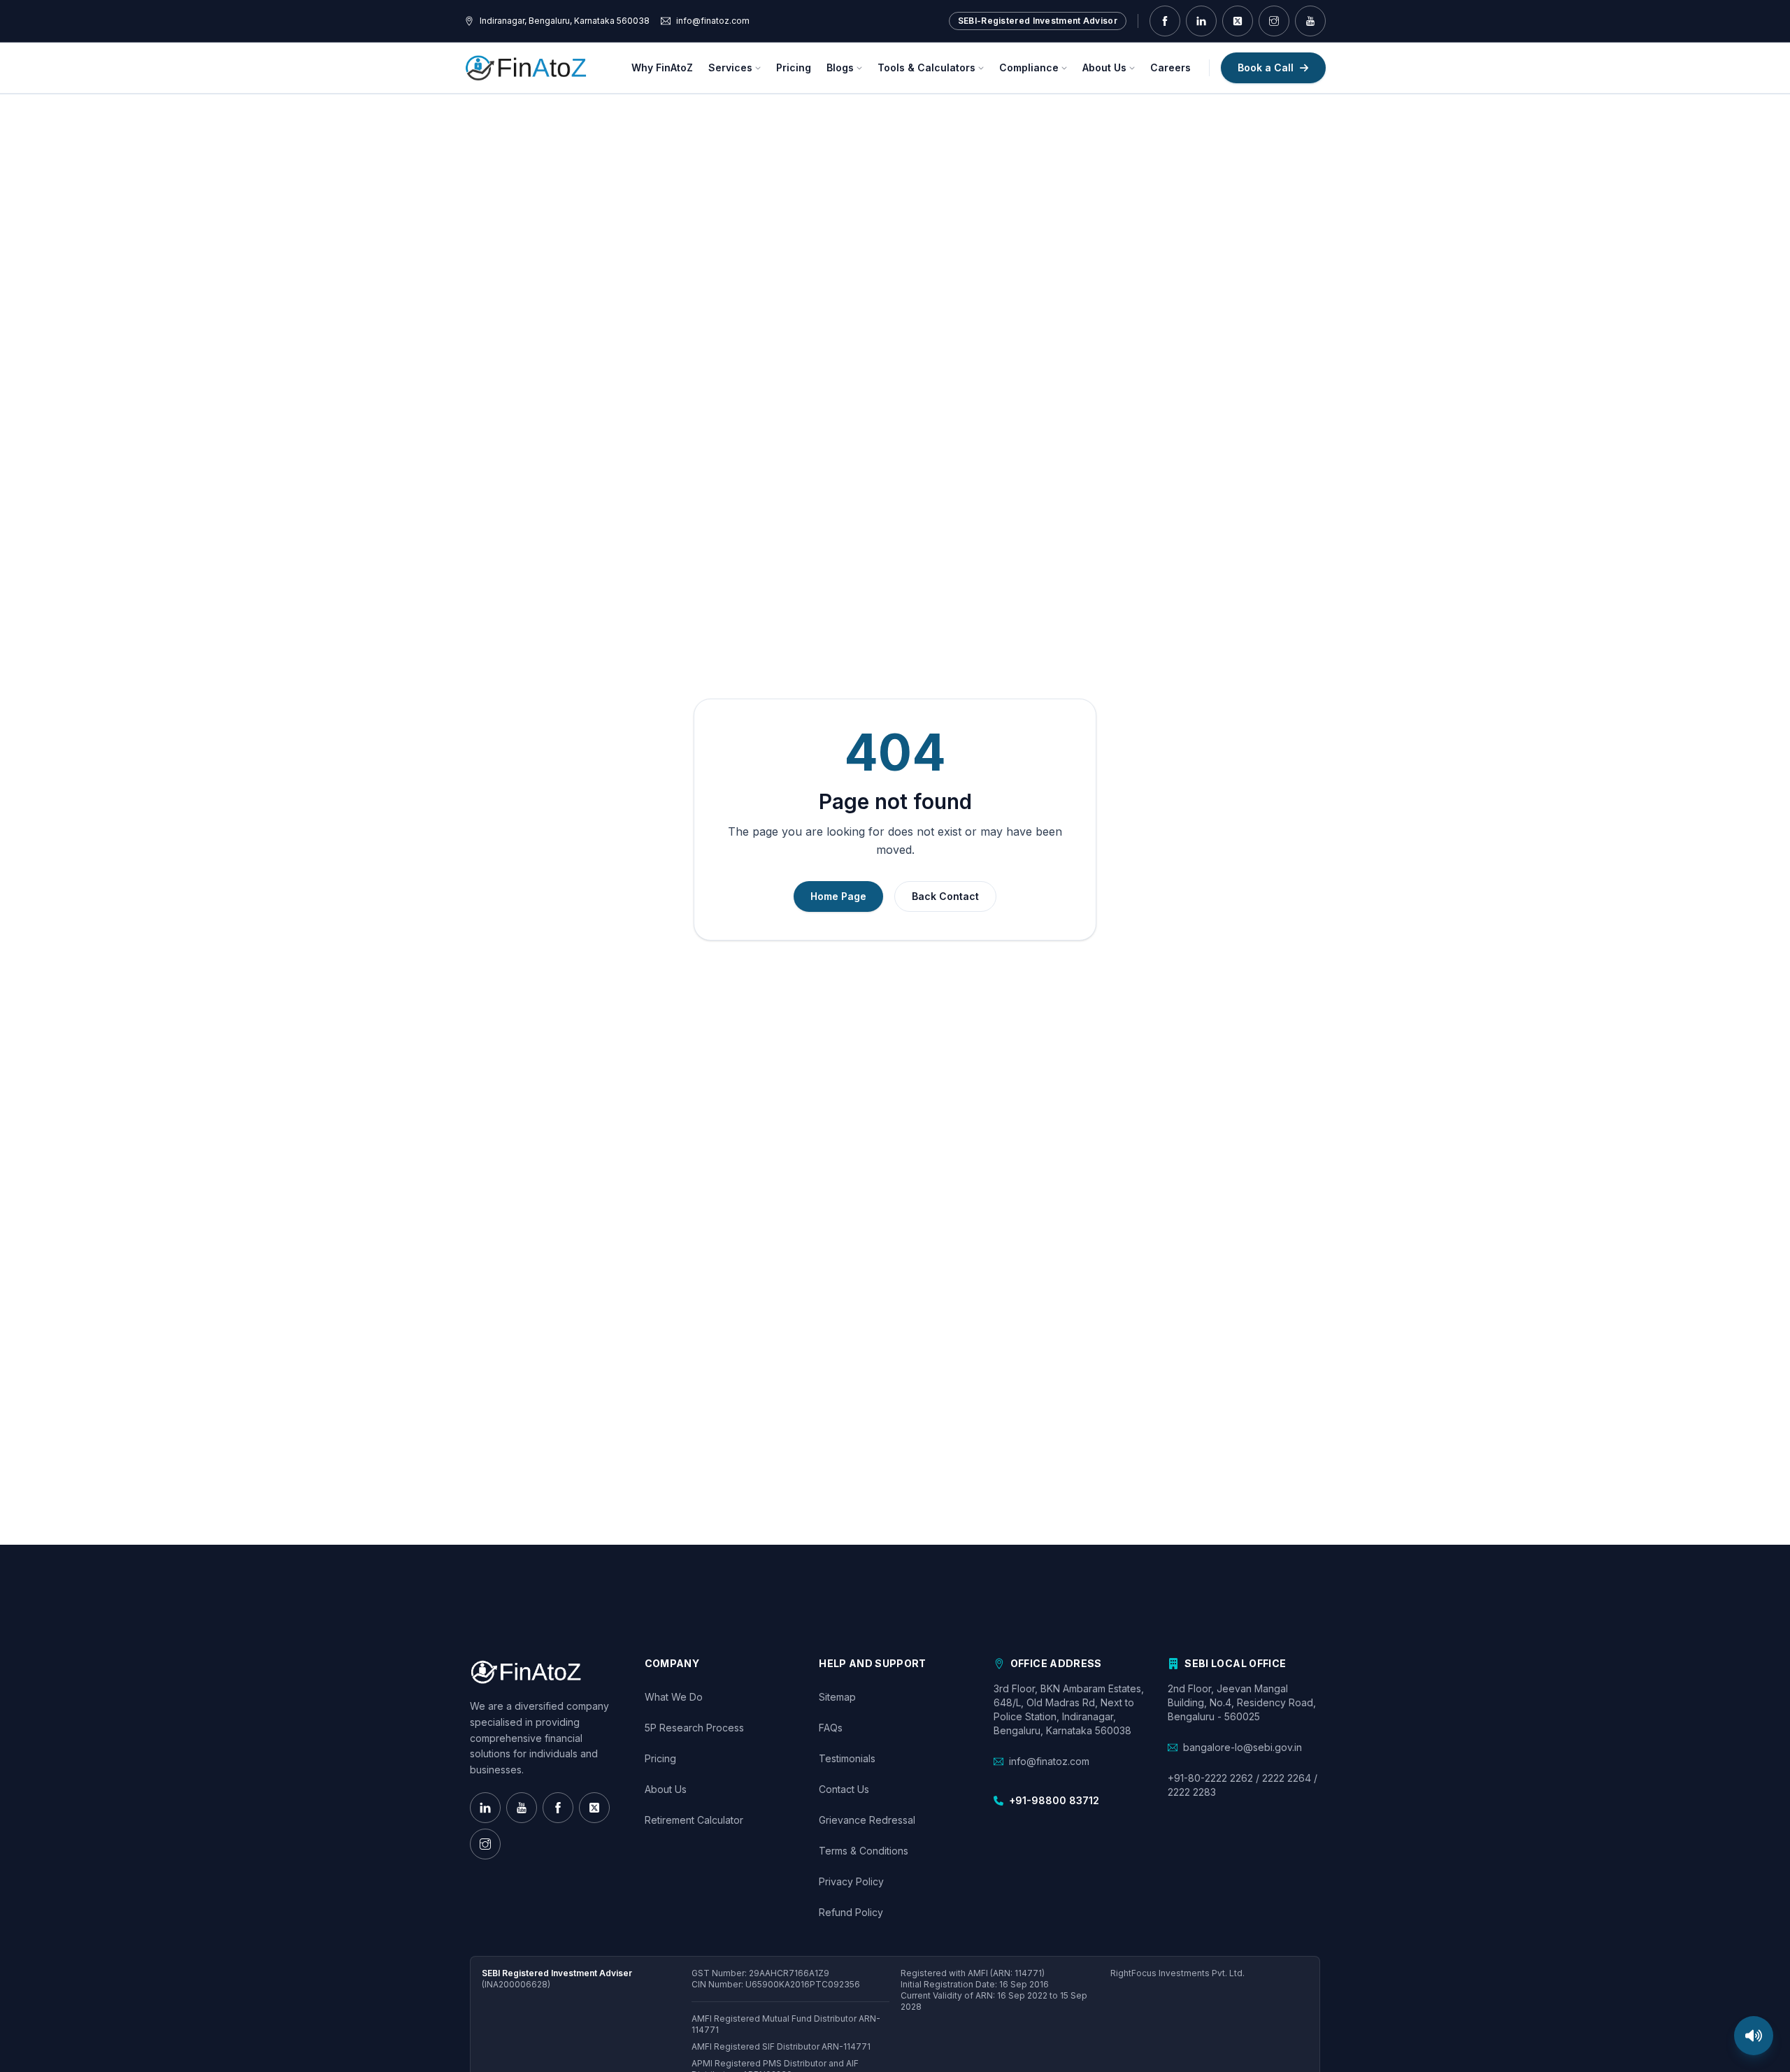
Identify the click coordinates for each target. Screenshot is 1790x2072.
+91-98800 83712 (1054, 1800)
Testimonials (847, 1758)
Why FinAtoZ (662, 67)
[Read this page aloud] (1754, 2036)
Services (730, 67)
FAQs (831, 1728)
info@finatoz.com (1049, 1761)
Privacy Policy (851, 1881)
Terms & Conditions (864, 1851)
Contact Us (844, 1789)
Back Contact (945, 896)
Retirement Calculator (694, 1820)
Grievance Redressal (867, 1820)
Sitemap (837, 1697)
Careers (1170, 67)
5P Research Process (694, 1728)
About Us (1104, 67)
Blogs (840, 67)
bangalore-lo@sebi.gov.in (1243, 1747)
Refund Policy (851, 1912)
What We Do (674, 1697)
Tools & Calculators (926, 67)
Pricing (794, 67)
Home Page (838, 896)
